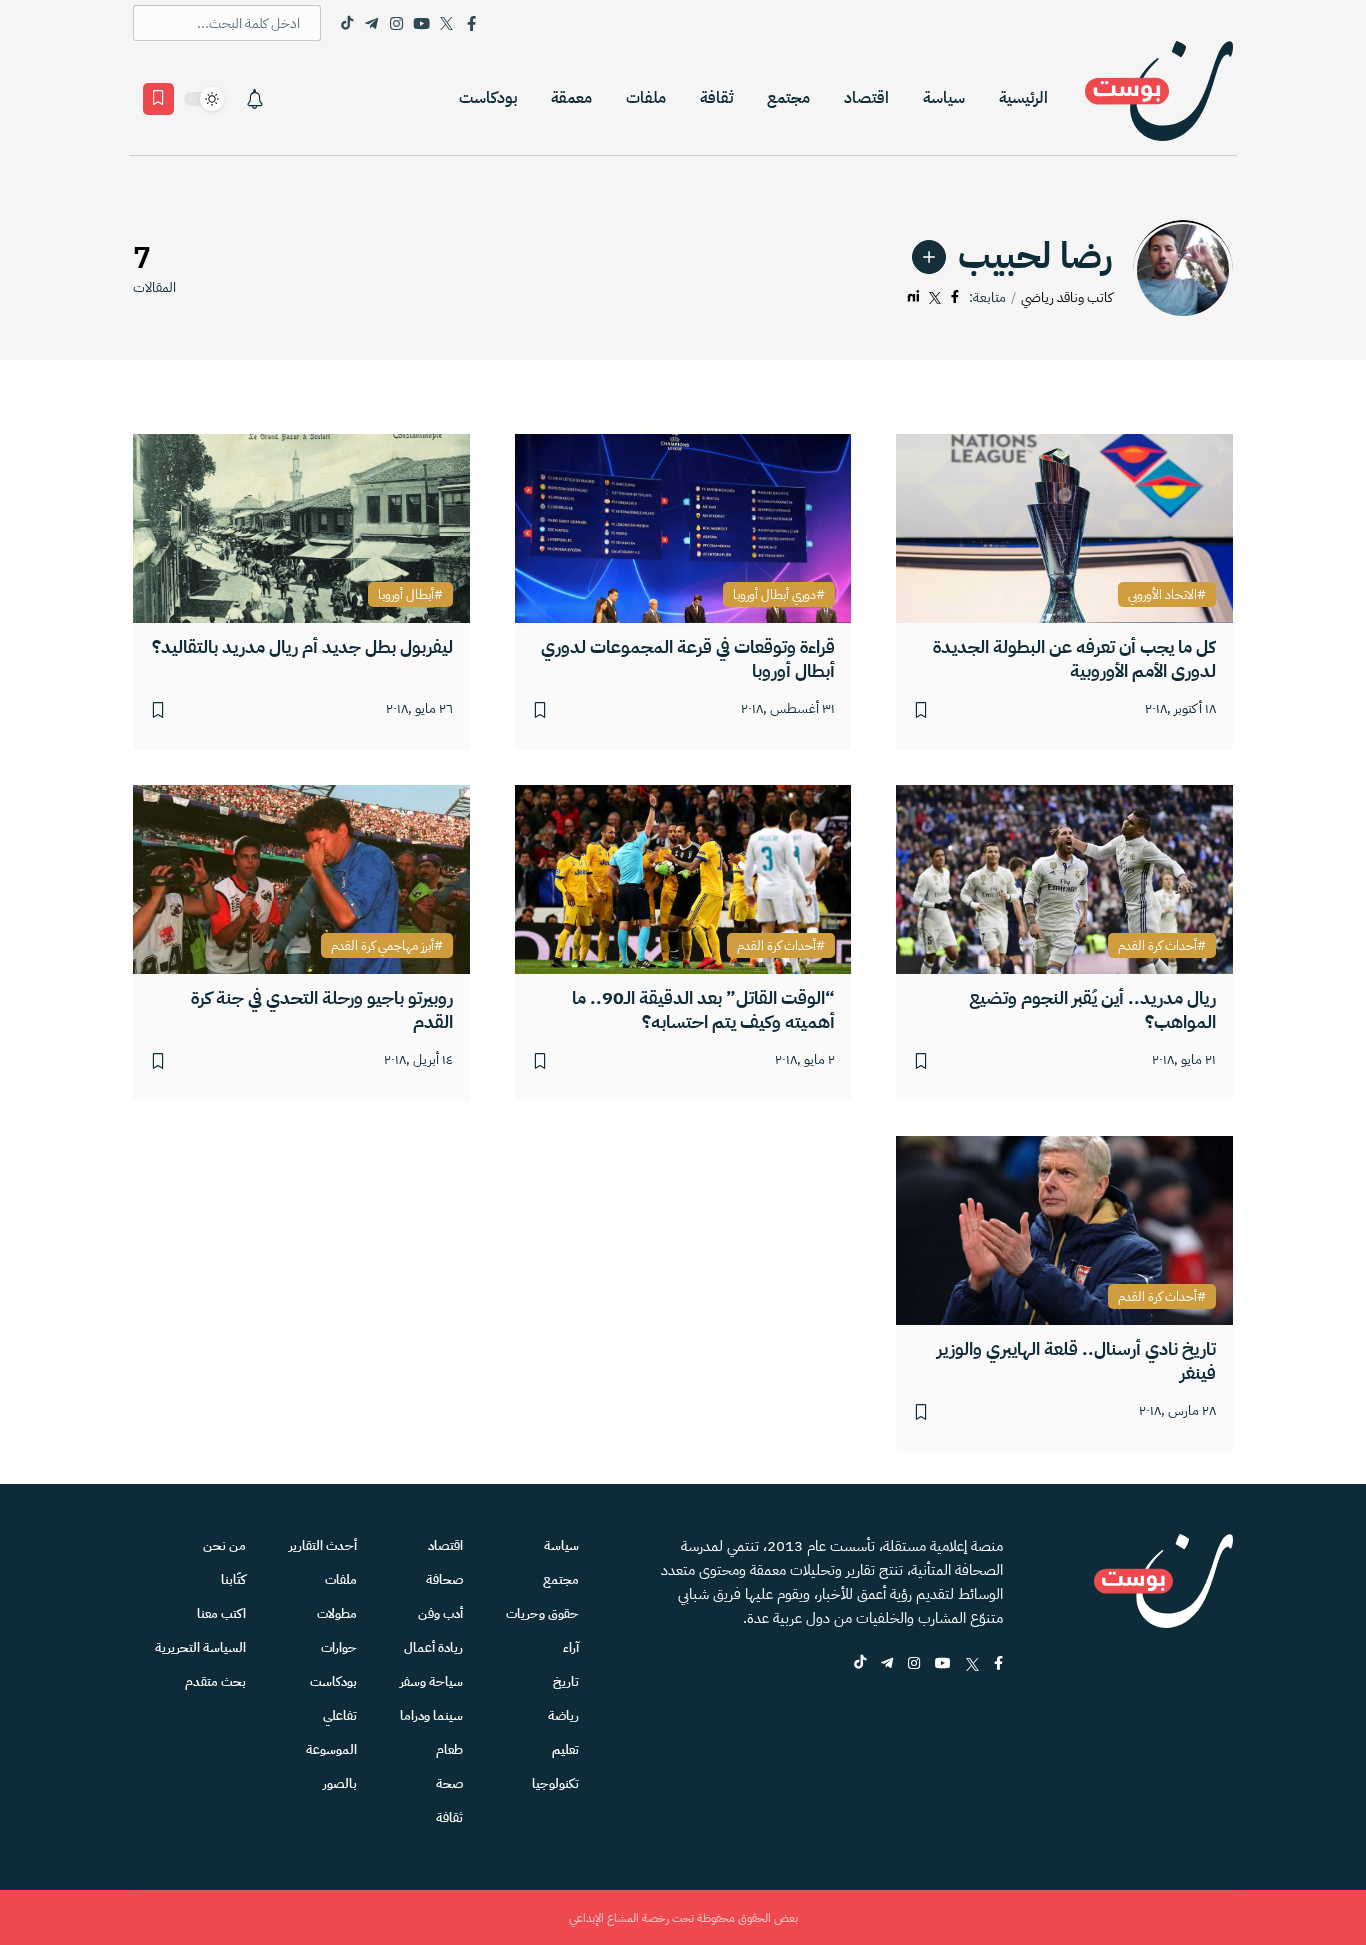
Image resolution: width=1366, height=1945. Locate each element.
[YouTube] (421, 23)
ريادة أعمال (433, 1647)
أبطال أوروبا (406, 595)
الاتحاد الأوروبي (1162, 595)
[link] (929, 257)
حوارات (339, 1647)
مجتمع (788, 98)
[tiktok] (860, 1664)
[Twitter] (446, 23)
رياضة (563, 1715)
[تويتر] (935, 297)
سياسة (944, 98)
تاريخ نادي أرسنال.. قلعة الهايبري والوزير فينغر (1076, 1360)
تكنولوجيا (555, 1783)
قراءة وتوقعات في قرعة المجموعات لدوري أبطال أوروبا (688, 658)
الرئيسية (1023, 98)
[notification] (255, 99)
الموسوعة (331, 1749)
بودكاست (488, 98)
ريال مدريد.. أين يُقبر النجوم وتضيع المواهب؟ (1092, 1009)
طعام (449, 1749)
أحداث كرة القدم (1157, 946)
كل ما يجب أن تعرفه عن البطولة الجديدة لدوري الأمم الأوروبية (1074, 658)
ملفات (646, 98)
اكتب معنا (221, 1613)
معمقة (571, 98)
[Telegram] (371, 23)
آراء (571, 1647)
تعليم (565, 1749)
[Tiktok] (346, 23)
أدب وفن (440, 1613)
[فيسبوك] (955, 297)
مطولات (337, 1613)
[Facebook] (471, 23)
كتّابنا (233, 1579)
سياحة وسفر (431, 1681)
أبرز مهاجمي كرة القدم (382, 946)
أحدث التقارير (323, 1545)
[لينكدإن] (913, 297)
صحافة (444, 1579)
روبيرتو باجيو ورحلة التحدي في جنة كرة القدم (322, 1009)
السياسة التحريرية (200, 1647)
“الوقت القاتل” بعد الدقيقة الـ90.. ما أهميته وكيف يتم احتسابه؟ (703, 1009)
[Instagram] (396, 23)
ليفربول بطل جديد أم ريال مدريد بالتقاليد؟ (302, 646)
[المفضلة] (158, 99)
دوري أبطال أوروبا (774, 595)
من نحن (224, 1545)
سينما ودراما (431, 1715)
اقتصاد (866, 98)
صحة (449, 1783)
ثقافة (716, 98)
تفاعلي (340, 1715)
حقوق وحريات (542, 1613)
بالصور (340, 1783)
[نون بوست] (1159, 98)
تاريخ (566, 1681)
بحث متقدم (215, 1681)
